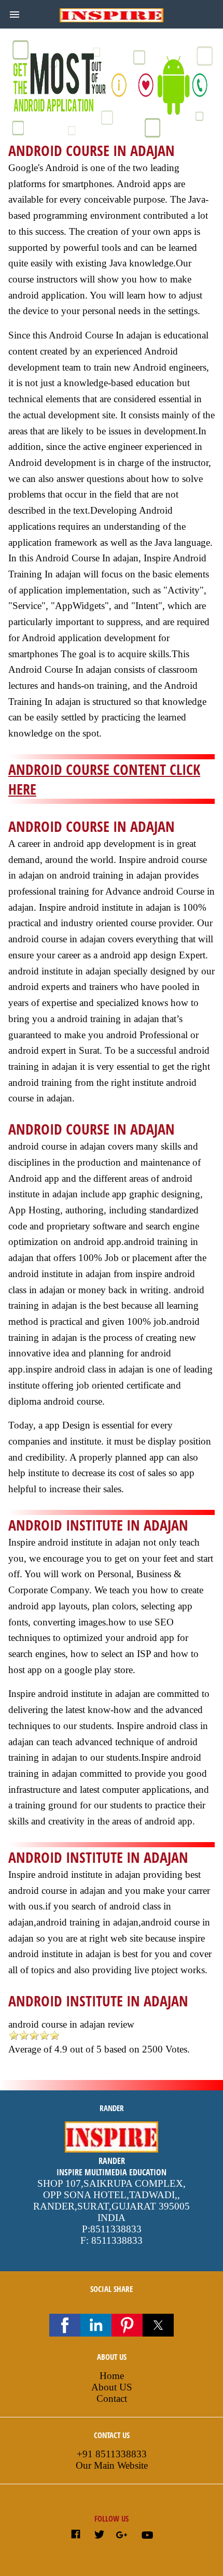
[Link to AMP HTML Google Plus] (123, 2536)
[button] (15, 15)
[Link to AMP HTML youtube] (147, 2537)
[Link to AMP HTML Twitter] (99, 2536)
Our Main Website (112, 2465)
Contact (112, 2398)
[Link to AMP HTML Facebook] (76, 2536)
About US (112, 2387)
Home (112, 2376)
